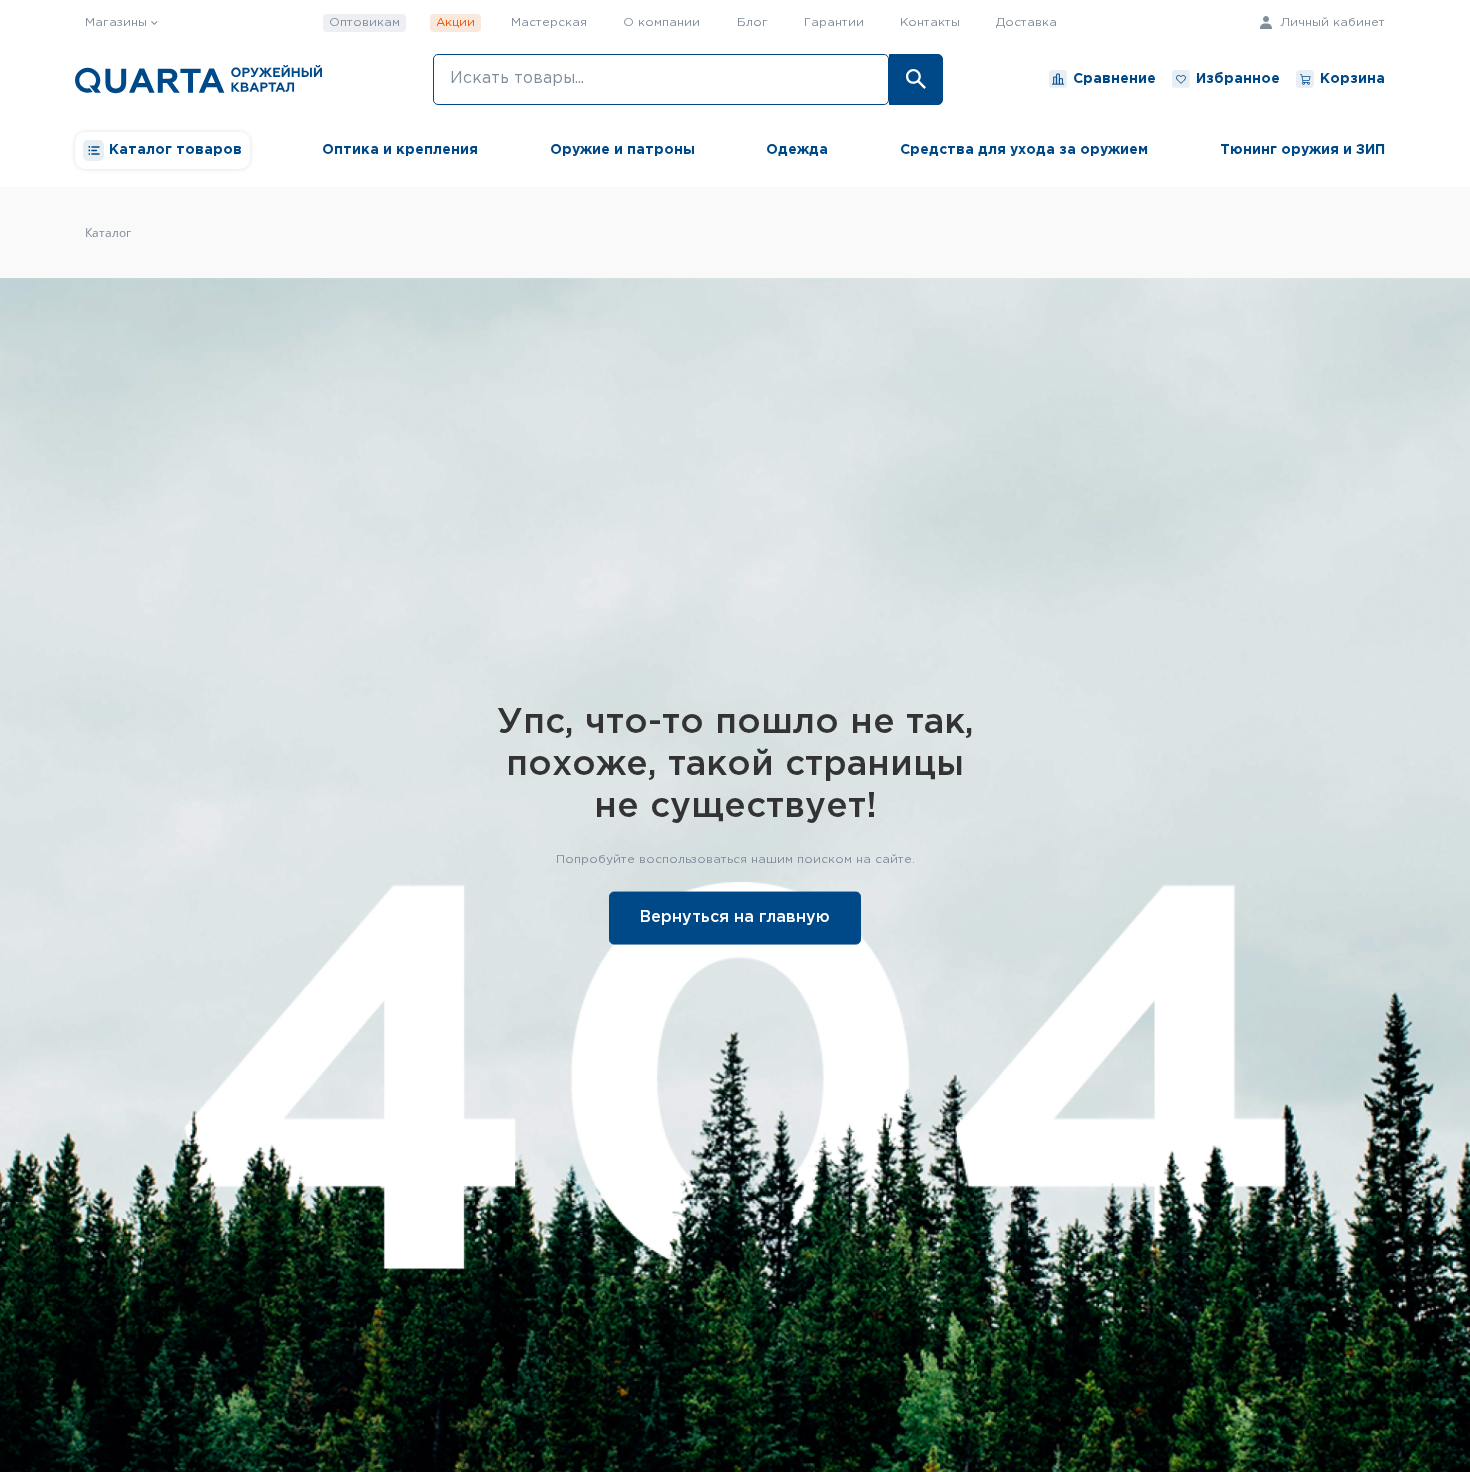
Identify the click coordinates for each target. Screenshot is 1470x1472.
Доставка (1026, 22)
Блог (752, 22)
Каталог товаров (175, 150)
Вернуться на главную (735, 916)
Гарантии (834, 22)
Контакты (930, 22)
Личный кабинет (1330, 22)
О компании (661, 22)
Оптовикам (364, 22)
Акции (455, 22)
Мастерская (549, 22)
